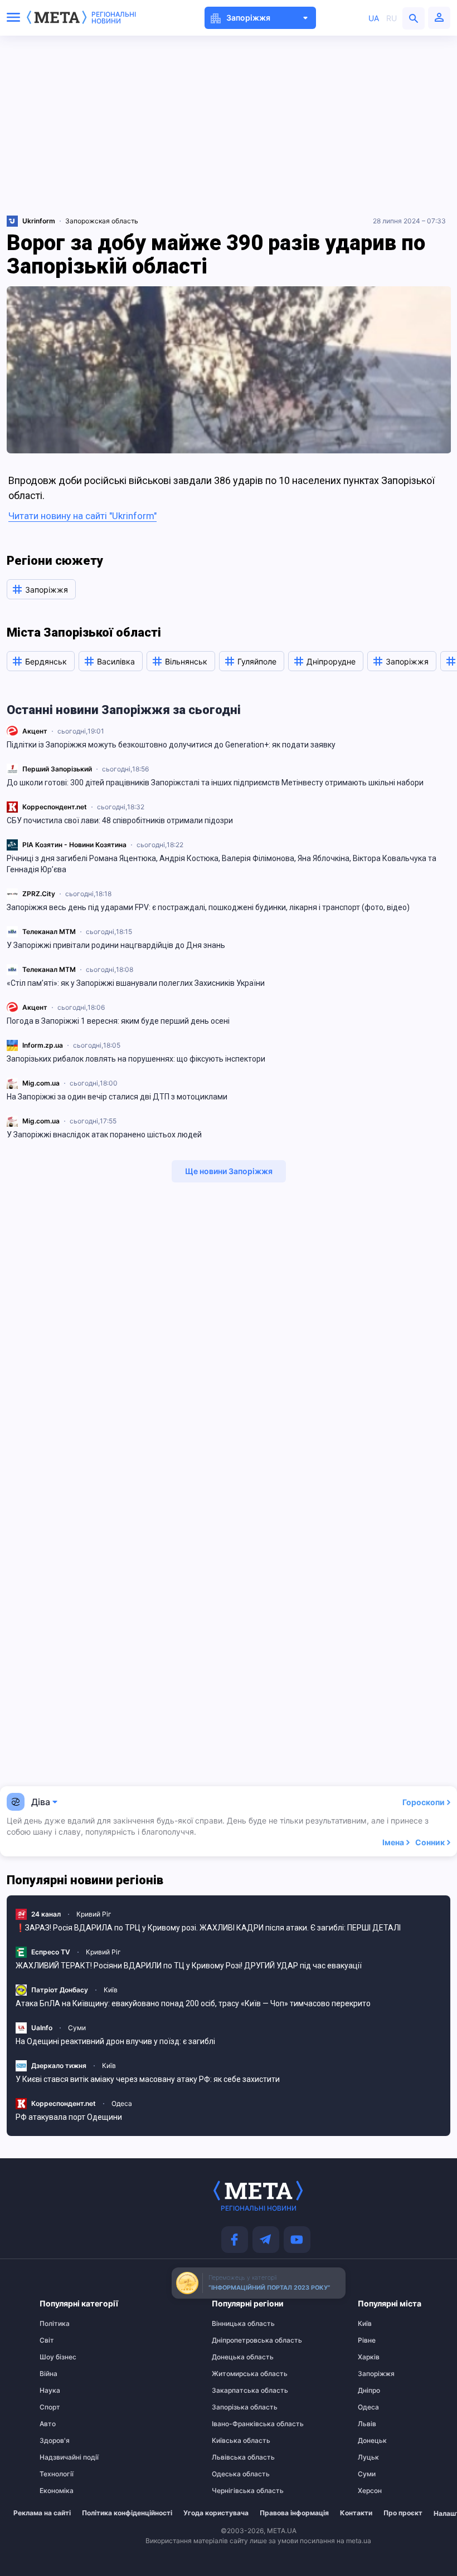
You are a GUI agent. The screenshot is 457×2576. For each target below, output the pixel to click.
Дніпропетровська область (234, 2340)
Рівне (367, 2340)
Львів (367, 2424)
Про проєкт (403, 2513)
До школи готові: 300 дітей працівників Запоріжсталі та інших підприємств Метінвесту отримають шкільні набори (215, 783)
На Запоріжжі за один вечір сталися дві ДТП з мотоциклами (117, 1097)
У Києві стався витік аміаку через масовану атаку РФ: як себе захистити (148, 2079)
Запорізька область (234, 2407)
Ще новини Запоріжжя (229, 1171)
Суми (77, 2028)
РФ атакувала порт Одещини (69, 2117)
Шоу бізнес (58, 2357)
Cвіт (47, 2340)
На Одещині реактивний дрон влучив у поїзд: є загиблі (115, 2041)
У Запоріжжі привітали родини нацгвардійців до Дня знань (116, 945)
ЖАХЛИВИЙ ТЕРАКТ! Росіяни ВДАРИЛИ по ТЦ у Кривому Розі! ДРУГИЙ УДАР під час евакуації (189, 1966)
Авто (48, 2424)
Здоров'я (55, 2441)
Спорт (50, 2407)
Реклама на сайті (42, 2513)
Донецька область (234, 2357)
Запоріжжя (376, 2374)
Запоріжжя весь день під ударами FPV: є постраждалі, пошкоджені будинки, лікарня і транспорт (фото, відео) (208, 907)
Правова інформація (294, 2513)
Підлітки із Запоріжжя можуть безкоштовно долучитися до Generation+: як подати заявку (171, 745)
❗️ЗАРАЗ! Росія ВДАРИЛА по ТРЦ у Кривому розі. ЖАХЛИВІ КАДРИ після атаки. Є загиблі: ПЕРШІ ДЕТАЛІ (208, 1928)
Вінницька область (234, 2324)
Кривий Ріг (94, 1914)
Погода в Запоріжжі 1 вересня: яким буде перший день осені (118, 1021)
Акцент (35, 731)
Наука (50, 2391)
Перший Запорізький (57, 769)
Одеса (122, 2103)
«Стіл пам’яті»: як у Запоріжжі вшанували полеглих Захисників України (136, 983)
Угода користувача (216, 2513)
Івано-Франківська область (234, 2424)
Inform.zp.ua (43, 1045)
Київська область (234, 2441)
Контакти (356, 2513)
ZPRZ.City (39, 894)
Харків (369, 2357)
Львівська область (234, 2457)
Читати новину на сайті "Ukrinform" (82, 516)
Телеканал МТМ (49, 932)
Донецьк (372, 2441)
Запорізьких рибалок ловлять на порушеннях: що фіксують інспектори (137, 1059)
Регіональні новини (114, 18)
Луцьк (368, 2457)
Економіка (57, 2491)
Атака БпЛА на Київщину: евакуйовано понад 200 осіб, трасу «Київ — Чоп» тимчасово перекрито (193, 2003)
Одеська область (234, 2474)
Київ (111, 1990)
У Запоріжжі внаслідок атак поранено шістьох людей (104, 1135)
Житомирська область (234, 2374)
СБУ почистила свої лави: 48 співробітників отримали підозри (120, 820)
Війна (48, 2374)
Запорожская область (102, 221)
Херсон (370, 2491)
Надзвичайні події (61, 2457)
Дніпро (369, 2391)
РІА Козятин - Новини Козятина (74, 845)
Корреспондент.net (55, 807)
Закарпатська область (234, 2391)
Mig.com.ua (41, 1083)
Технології (57, 2474)
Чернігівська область (234, 2491)
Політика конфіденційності (127, 2513)
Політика (55, 2324)
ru (392, 18)
